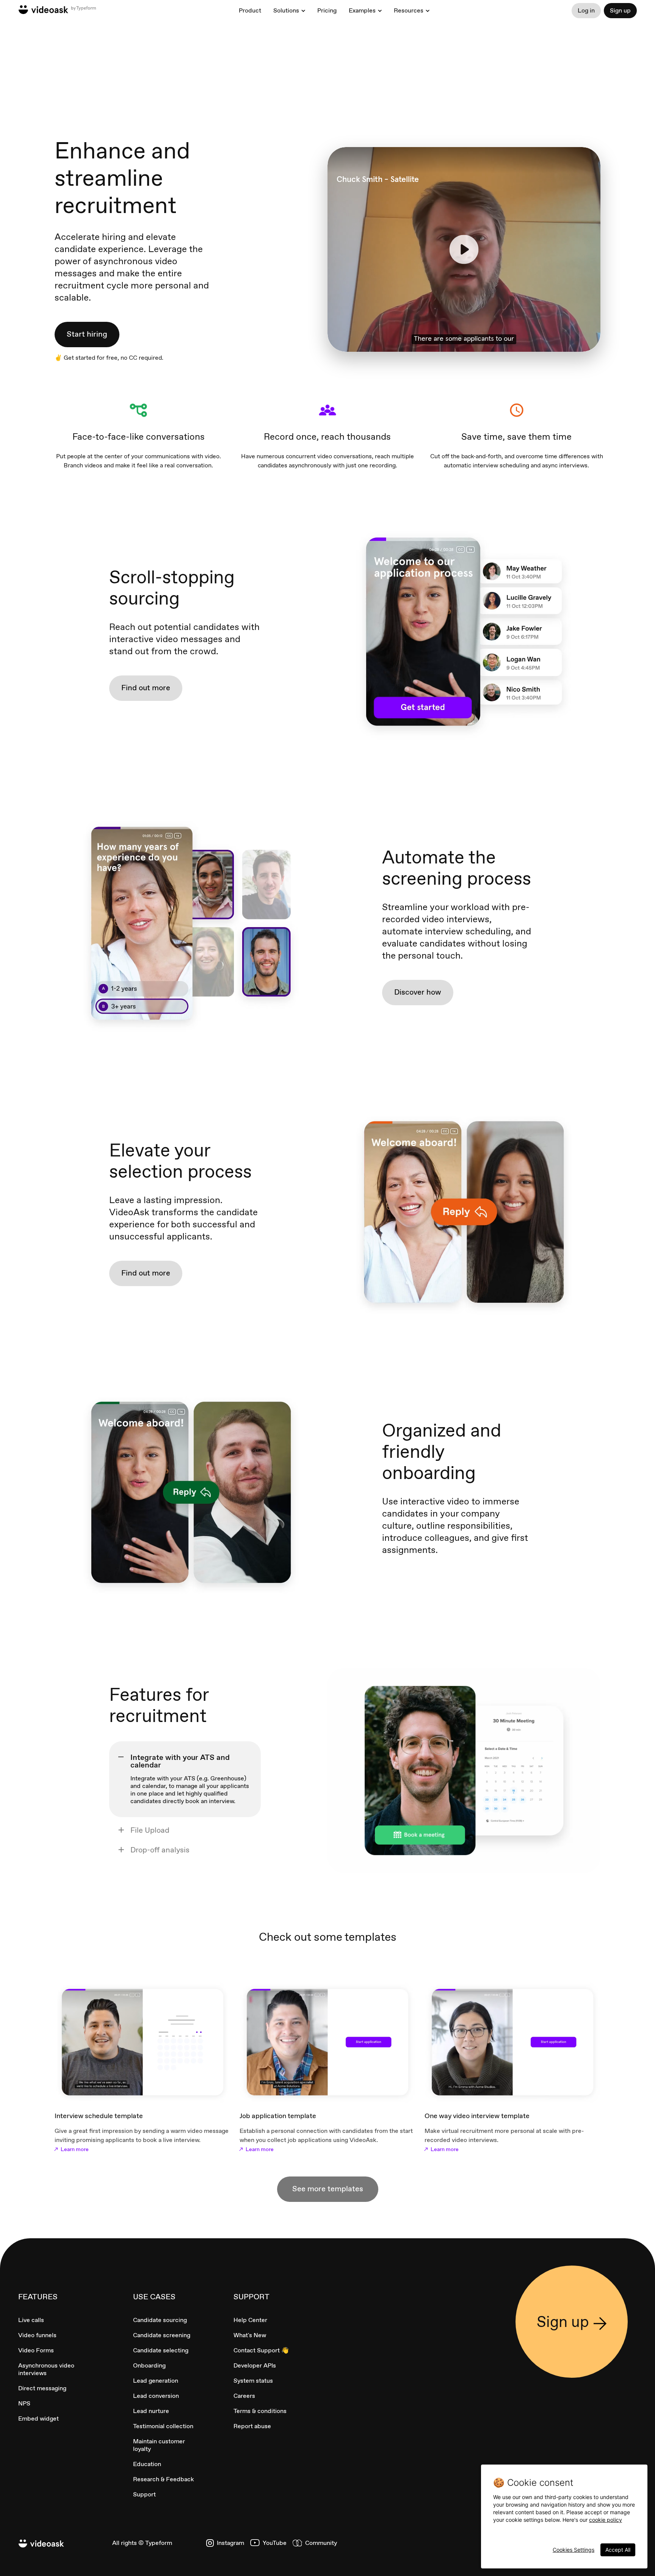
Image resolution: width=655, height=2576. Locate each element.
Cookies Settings (574, 2550)
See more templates (328, 2189)
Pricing (327, 10)
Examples (362, 11)
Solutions (286, 11)
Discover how (418, 992)
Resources (409, 11)
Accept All (618, 2550)
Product (250, 10)
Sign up (620, 10)
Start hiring (87, 334)
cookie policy (606, 2520)
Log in (586, 10)
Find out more (146, 688)
